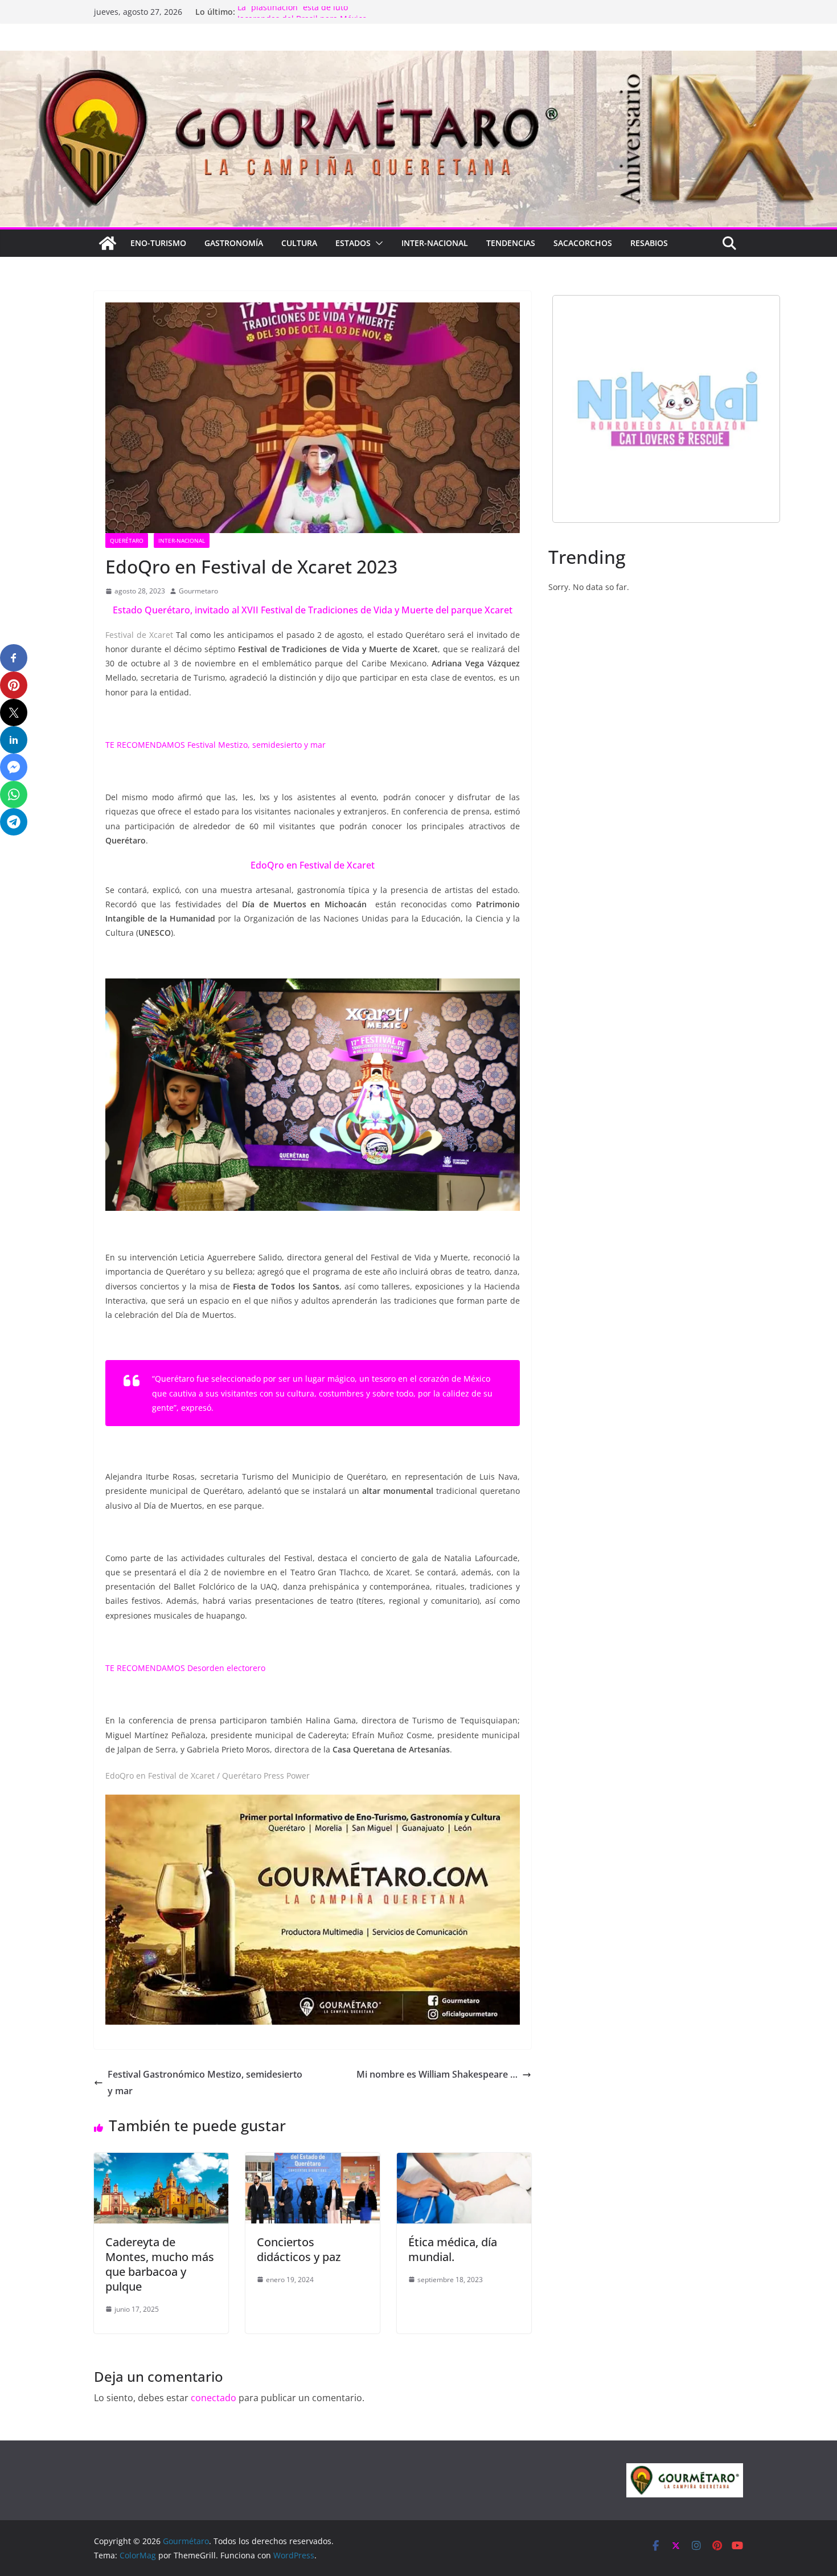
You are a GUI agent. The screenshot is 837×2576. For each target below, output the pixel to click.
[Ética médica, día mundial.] (464, 2161)
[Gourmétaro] (108, 243)
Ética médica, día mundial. (453, 2249)
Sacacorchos (583, 243)
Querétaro (127, 540)
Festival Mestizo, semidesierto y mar (258, 745)
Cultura (299, 243)
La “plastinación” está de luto (293, 12)
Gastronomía (234, 243)
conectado (214, 2398)
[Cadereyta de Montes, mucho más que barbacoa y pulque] (161, 2161)
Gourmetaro (198, 591)
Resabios (649, 243)
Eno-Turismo (158, 243)
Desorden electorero (226, 1668)
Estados (353, 243)
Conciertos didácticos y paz (299, 2249)
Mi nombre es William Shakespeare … (437, 2074)
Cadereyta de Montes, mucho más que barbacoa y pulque (160, 2264)
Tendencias (511, 243)
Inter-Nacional (435, 243)
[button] (377, 243)
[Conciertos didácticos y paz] (313, 2161)
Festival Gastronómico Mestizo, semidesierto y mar (205, 2082)
